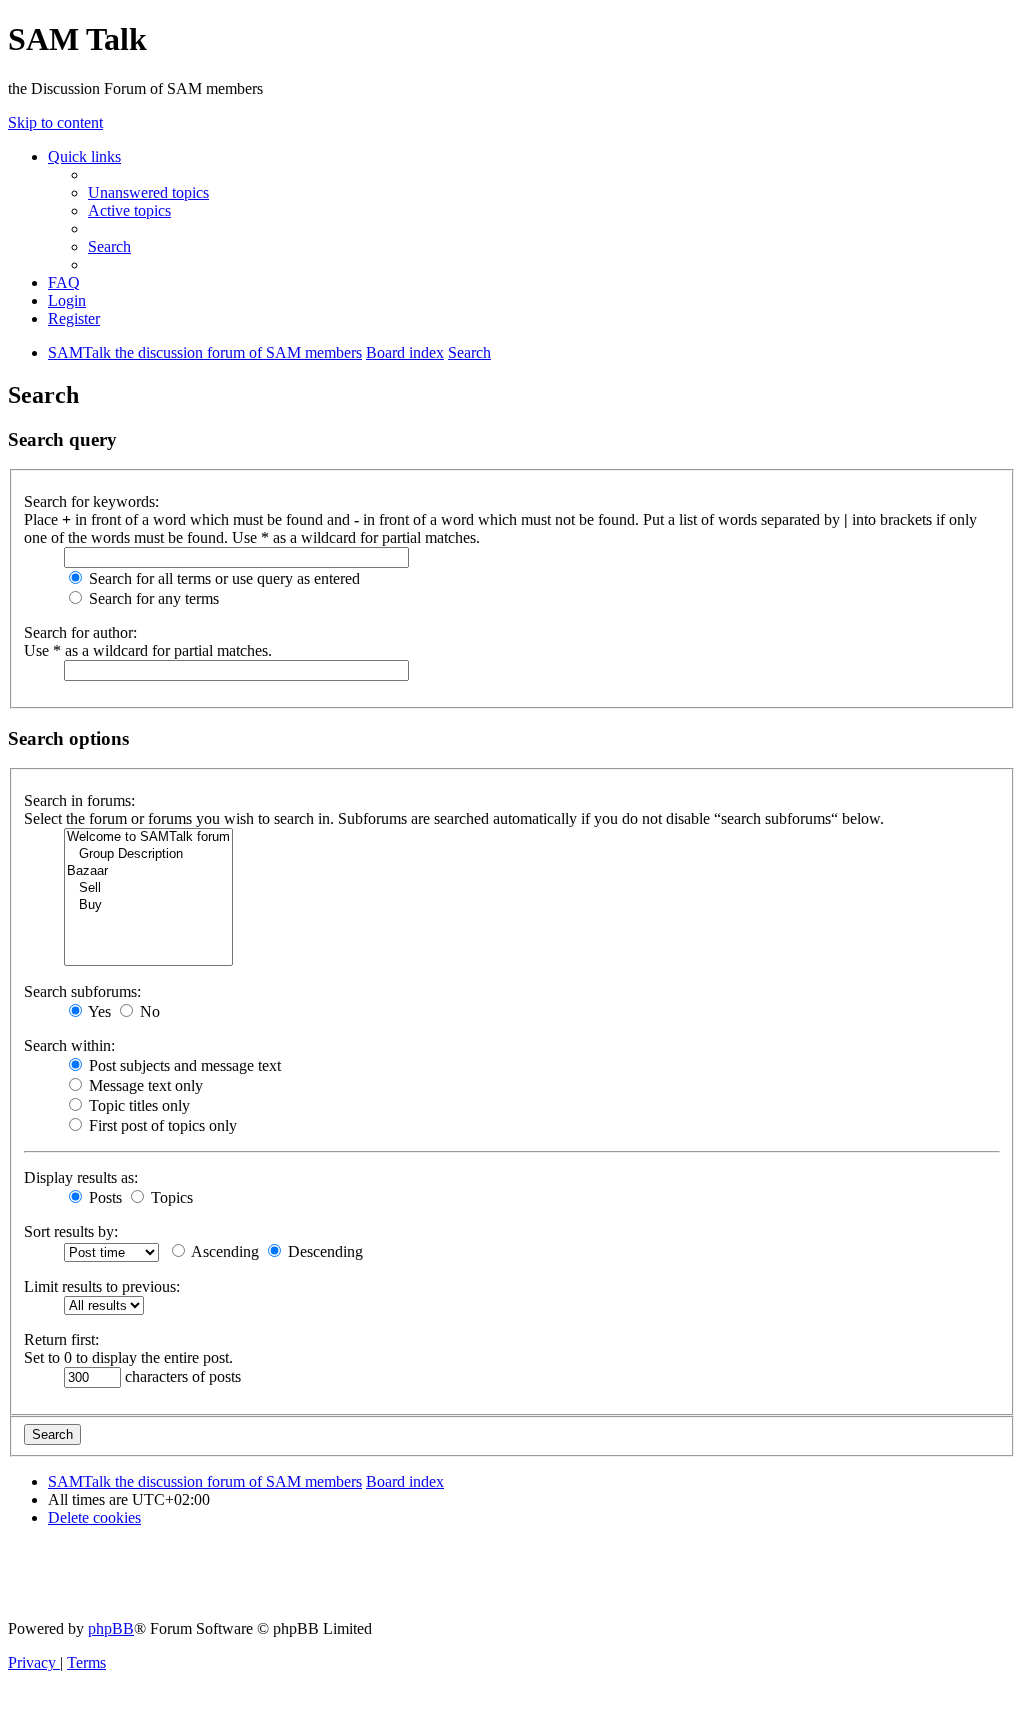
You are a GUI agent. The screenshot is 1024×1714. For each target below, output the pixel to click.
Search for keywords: (91, 501)
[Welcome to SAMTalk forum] (148, 837)
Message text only (144, 1085)
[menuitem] (148, 192)
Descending (323, 1251)
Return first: (61, 1339)
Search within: (69, 1045)
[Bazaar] (148, 871)
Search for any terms (152, 598)
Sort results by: (71, 1231)
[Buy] (148, 905)
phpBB (111, 1628)
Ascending (223, 1251)
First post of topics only (161, 1125)
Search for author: (80, 632)
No (148, 1011)
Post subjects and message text (183, 1065)
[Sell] (148, 888)
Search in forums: (79, 800)
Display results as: (81, 1177)
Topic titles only (137, 1105)
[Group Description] (148, 854)
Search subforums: (82, 991)
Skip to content (55, 122)
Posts (103, 1197)
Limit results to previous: (102, 1286)
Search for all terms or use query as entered (222, 578)
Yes (98, 1011)
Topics (170, 1197)
